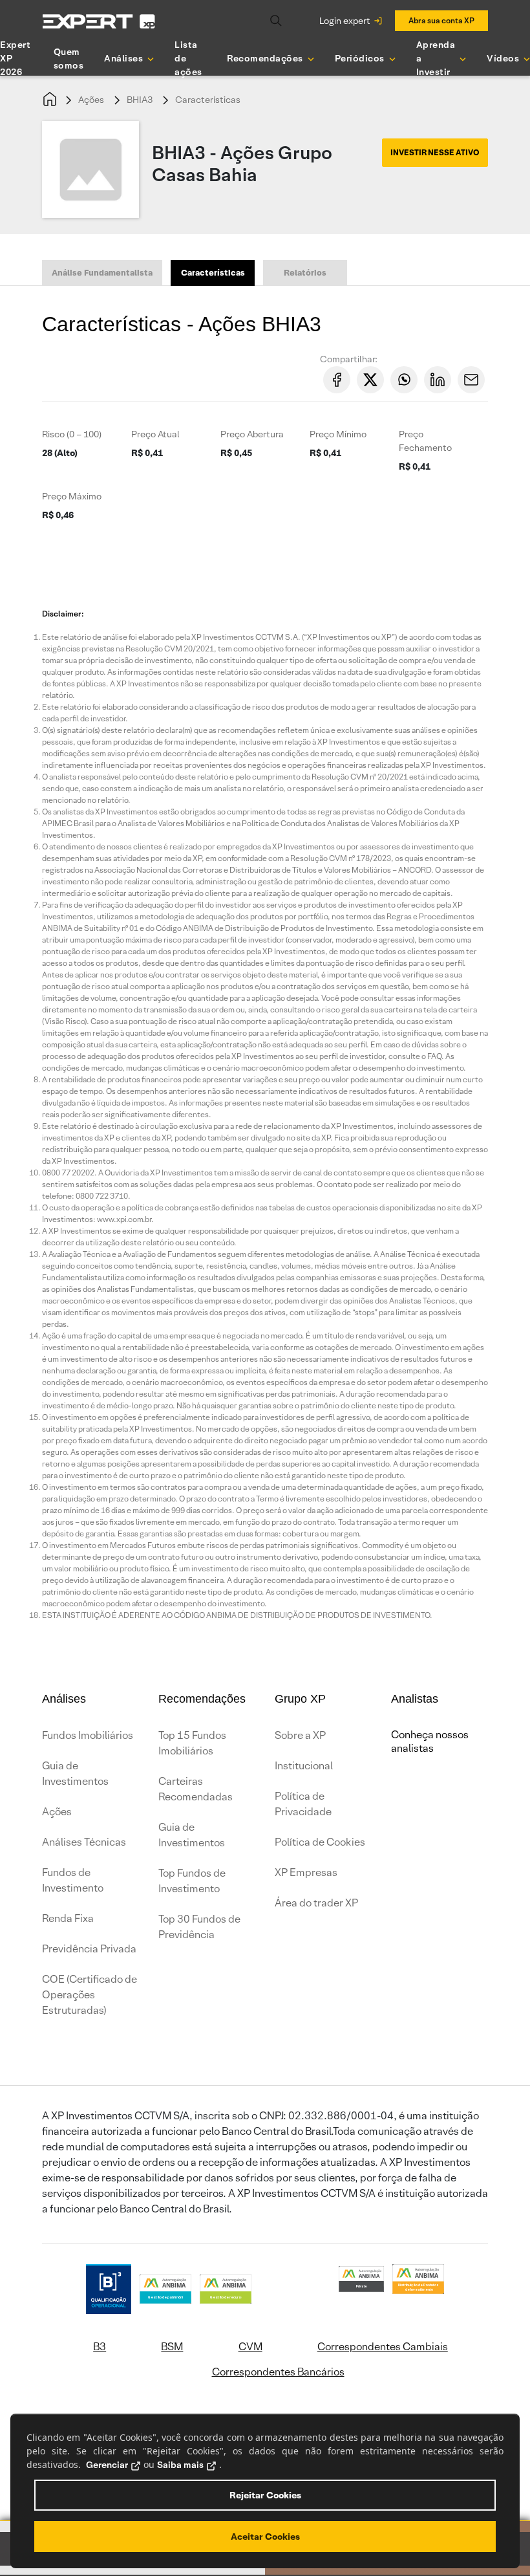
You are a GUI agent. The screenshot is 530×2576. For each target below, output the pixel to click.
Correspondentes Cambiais (383, 2347)
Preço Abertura (252, 434)
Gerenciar (107, 2465)
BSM (172, 2347)
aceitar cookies (265, 2537)
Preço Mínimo (338, 434)
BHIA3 (140, 100)
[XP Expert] (99, 21)
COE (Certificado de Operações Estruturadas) (90, 1995)
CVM (250, 2347)
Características (208, 100)
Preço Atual (155, 434)
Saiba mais (180, 2465)
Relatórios (305, 273)
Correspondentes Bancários (278, 2372)
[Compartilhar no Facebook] (337, 380)
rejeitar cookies (265, 2495)
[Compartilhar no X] (370, 380)
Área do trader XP (316, 1903)
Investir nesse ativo (435, 152)
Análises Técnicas (84, 1842)
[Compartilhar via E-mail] (471, 380)
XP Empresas (306, 1872)
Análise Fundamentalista (102, 273)
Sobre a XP (300, 1735)
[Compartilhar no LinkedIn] (438, 380)
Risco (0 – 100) (72, 434)
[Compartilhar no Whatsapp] (404, 380)
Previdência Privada (89, 1949)
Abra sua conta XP (441, 20)
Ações (91, 100)
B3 (100, 2347)
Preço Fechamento (425, 441)
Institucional (304, 1766)
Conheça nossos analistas (430, 1741)
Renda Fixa (68, 1918)
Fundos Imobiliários (88, 1735)
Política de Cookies (320, 1842)
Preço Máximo (72, 496)
